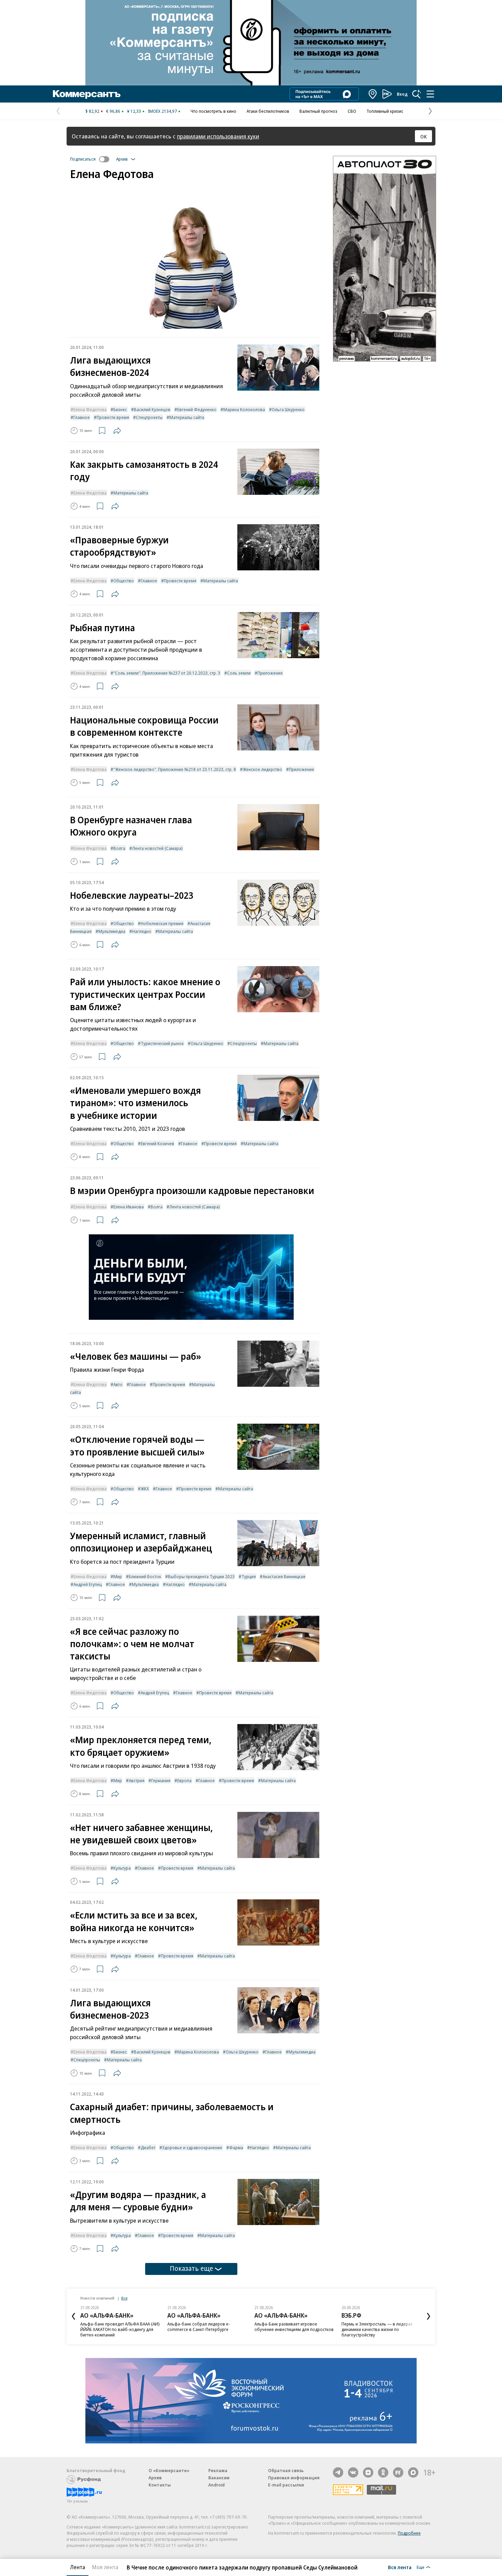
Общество (124, 581)
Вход (402, 94)
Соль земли (239, 673)
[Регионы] (373, 94)
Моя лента (105, 2567)
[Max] (413, 2472)
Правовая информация (294, 2478)
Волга (119, 848)
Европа (184, 1780)
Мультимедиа (112, 931)
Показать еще (191, 2268)
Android (217, 2485)
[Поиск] (417, 94)
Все (124, 2298)
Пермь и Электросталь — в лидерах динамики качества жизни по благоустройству (377, 2329)
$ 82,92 (92, 111)
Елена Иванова (129, 1207)
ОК (424, 136)
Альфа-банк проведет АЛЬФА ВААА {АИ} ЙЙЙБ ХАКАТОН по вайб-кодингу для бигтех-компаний (120, 2329)
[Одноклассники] (383, 2472)
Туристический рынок (162, 1043)
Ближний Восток (145, 1576)
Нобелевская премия (162, 923)
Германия (161, 1780)
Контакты (160, 2485)
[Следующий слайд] (429, 2316)
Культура (122, 1868)
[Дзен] (368, 2472)
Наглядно (142, 931)
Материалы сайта (187, 417)
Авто (118, 1384)
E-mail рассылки (286, 2485)
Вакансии (219, 2478)
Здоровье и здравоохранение (192, 2147)
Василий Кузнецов (152, 409)
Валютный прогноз (318, 111)
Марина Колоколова (244, 409)
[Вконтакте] (353, 2472)
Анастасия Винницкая (284, 1576)
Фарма (236, 2147)
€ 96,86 (113, 111)
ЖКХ (145, 1489)
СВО (352, 111)
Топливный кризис (385, 111)
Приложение (270, 673)
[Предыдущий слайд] (73, 2316)
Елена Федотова (90, 409)
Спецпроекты (149, 417)
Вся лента (400, 2567)
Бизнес (120, 409)
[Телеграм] (338, 2472)
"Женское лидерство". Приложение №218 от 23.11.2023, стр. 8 (175, 769)
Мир (118, 1576)
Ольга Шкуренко (288, 409)
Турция (249, 1576)
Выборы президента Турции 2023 (201, 1576)
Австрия (137, 1780)
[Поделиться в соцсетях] (117, 431)
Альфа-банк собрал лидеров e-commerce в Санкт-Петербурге (199, 2327)
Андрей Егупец (88, 1584)
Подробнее (409, 2533)
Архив (155, 2478)
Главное (82, 417)
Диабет (148, 2147)
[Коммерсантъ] (87, 94)
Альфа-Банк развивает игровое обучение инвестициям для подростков (294, 2327)
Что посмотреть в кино (213, 111)
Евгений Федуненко (197, 409)
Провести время (113, 417)
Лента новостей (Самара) (157, 848)
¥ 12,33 (134, 111)
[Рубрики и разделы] (430, 94)
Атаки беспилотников (268, 111)
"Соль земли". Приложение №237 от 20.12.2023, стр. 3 (167, 673)
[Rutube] (398, 2472)
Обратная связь (286, 2470)
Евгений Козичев (157, 1143)
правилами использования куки (218, 136)
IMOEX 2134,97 (162, 111)
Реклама (218, 2470)
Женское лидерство (262, 769)
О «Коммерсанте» (169, 2470)
